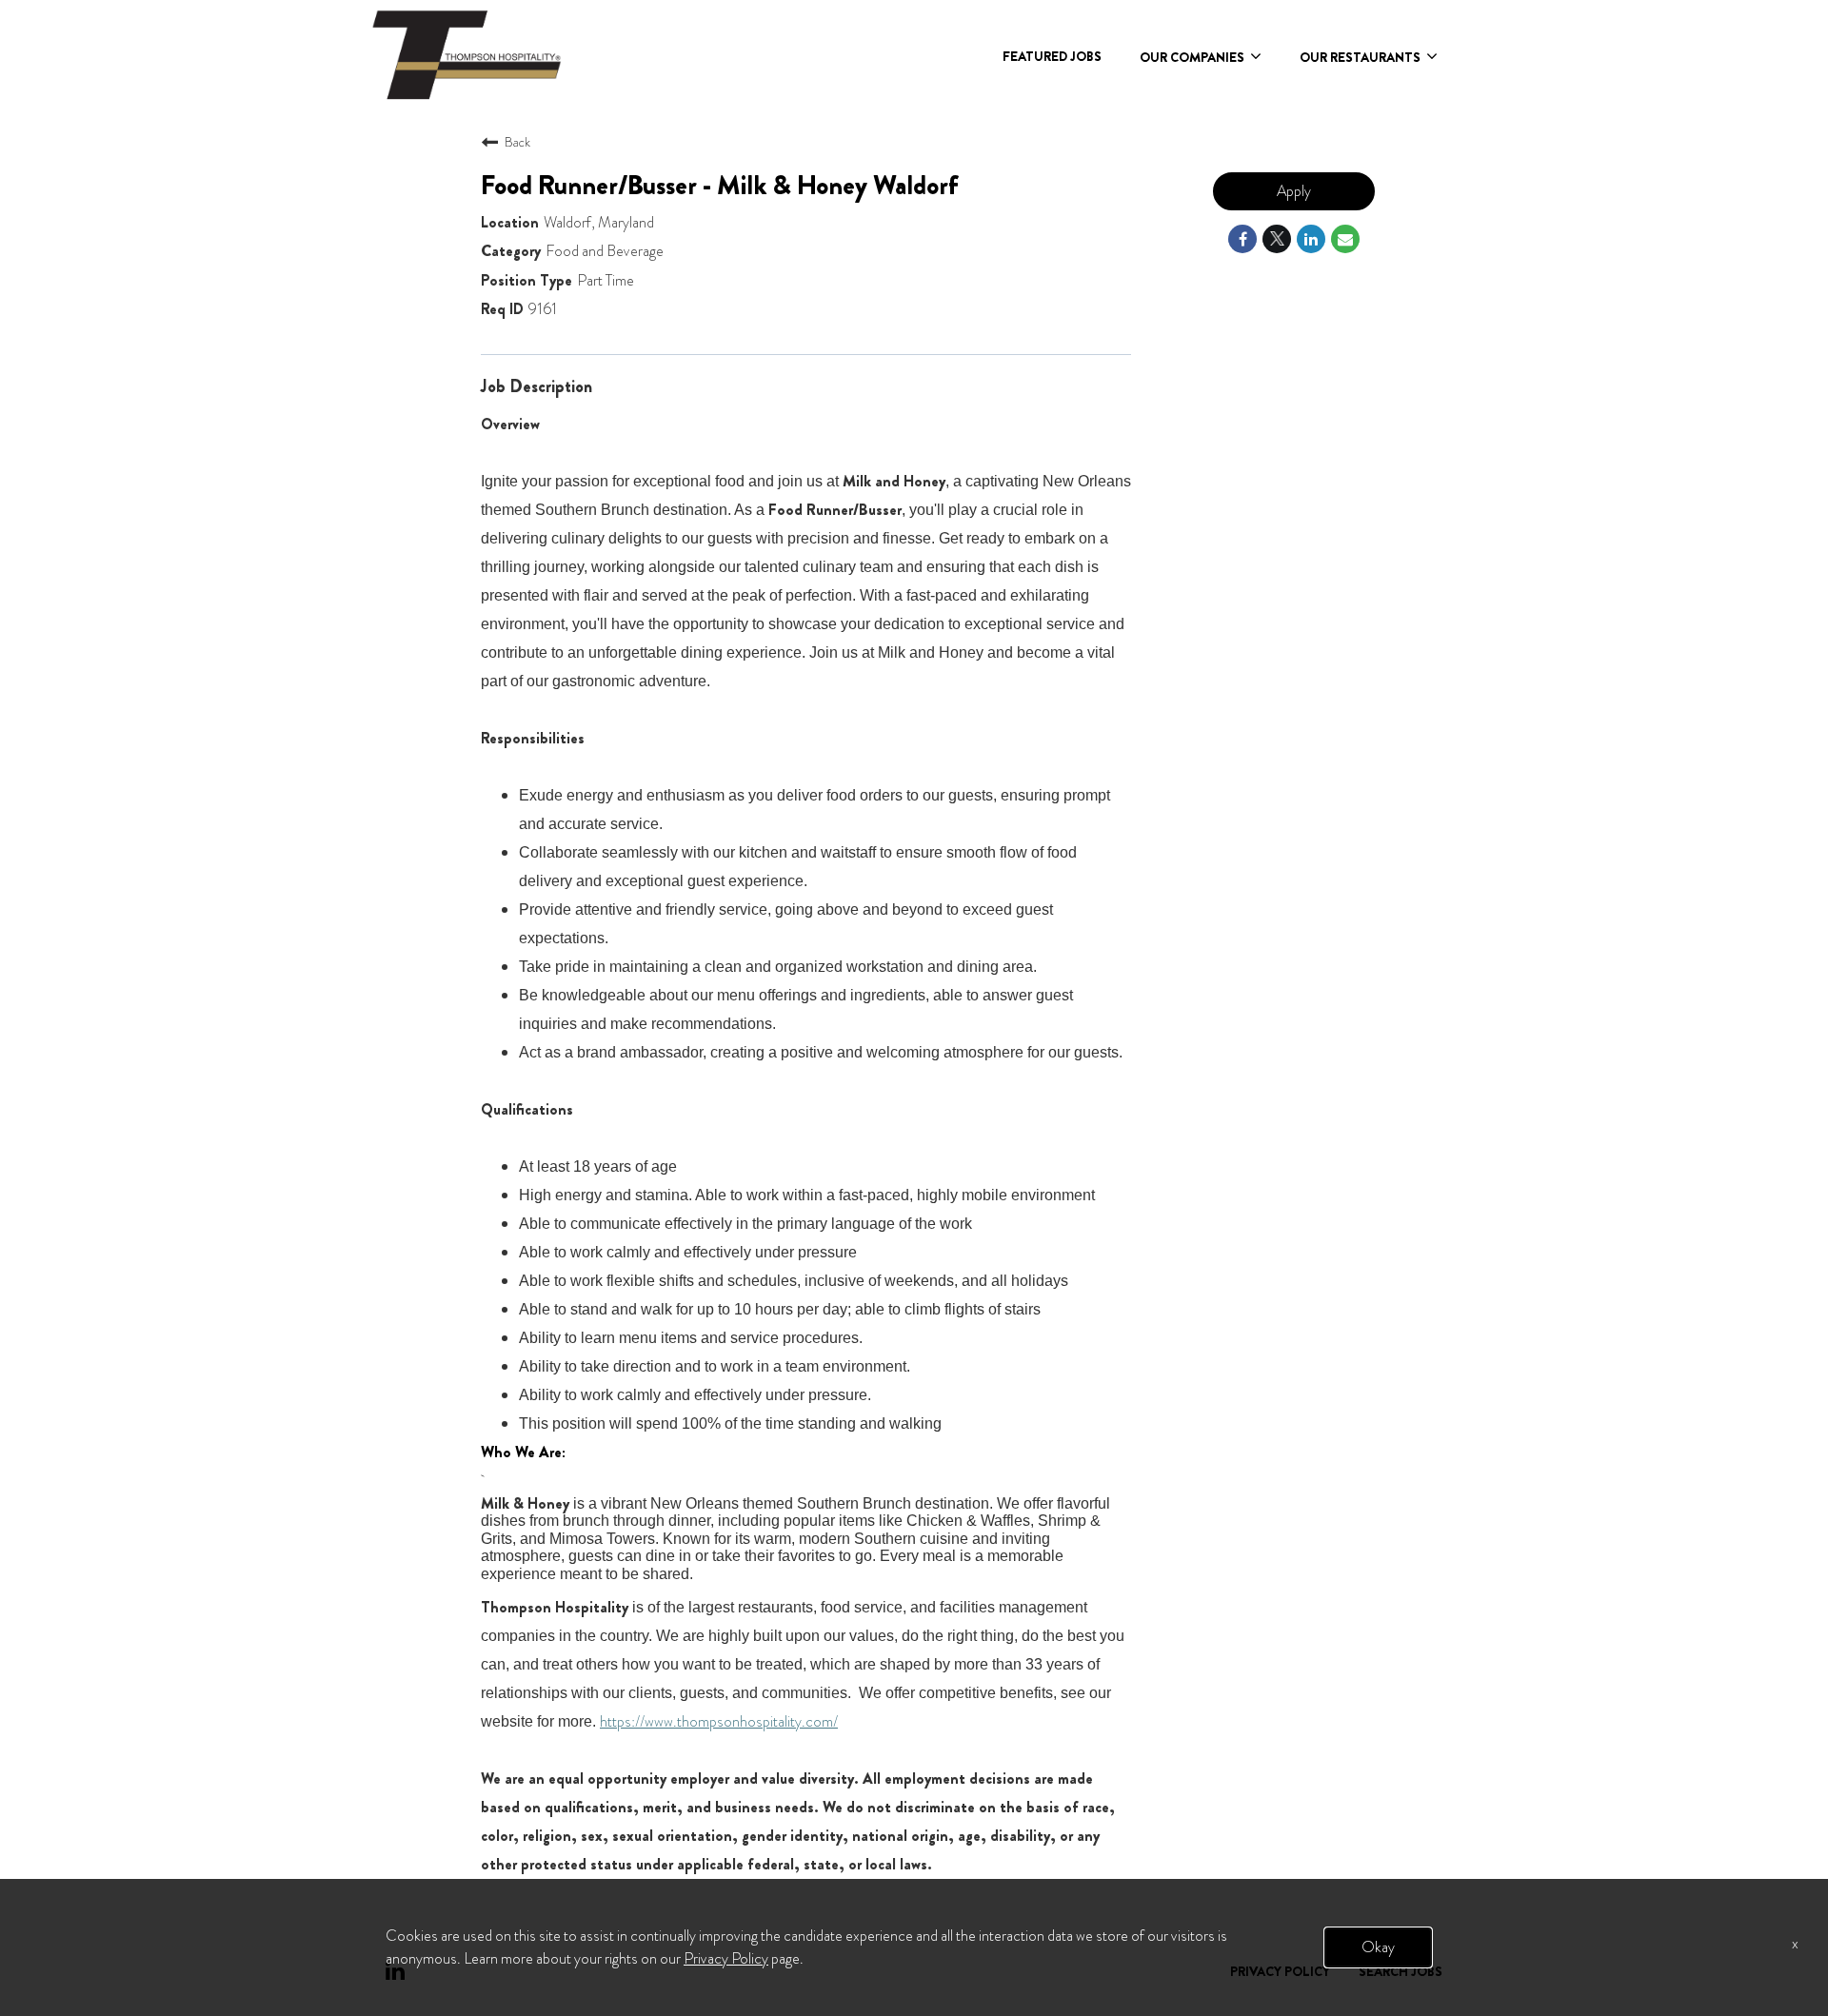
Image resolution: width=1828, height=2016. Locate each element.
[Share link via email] (1345, 239)
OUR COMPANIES (1193, 57)
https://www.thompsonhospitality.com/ (719, 1721)
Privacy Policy (726, 1958)
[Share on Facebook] (1242, 239)
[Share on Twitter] (1277, 239)
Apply (1294, 191)
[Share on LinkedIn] (1311, 239)
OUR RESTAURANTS (1361, 57)
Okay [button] (1378, 1947)
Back (517, 142)
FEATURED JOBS (1052, 56)
